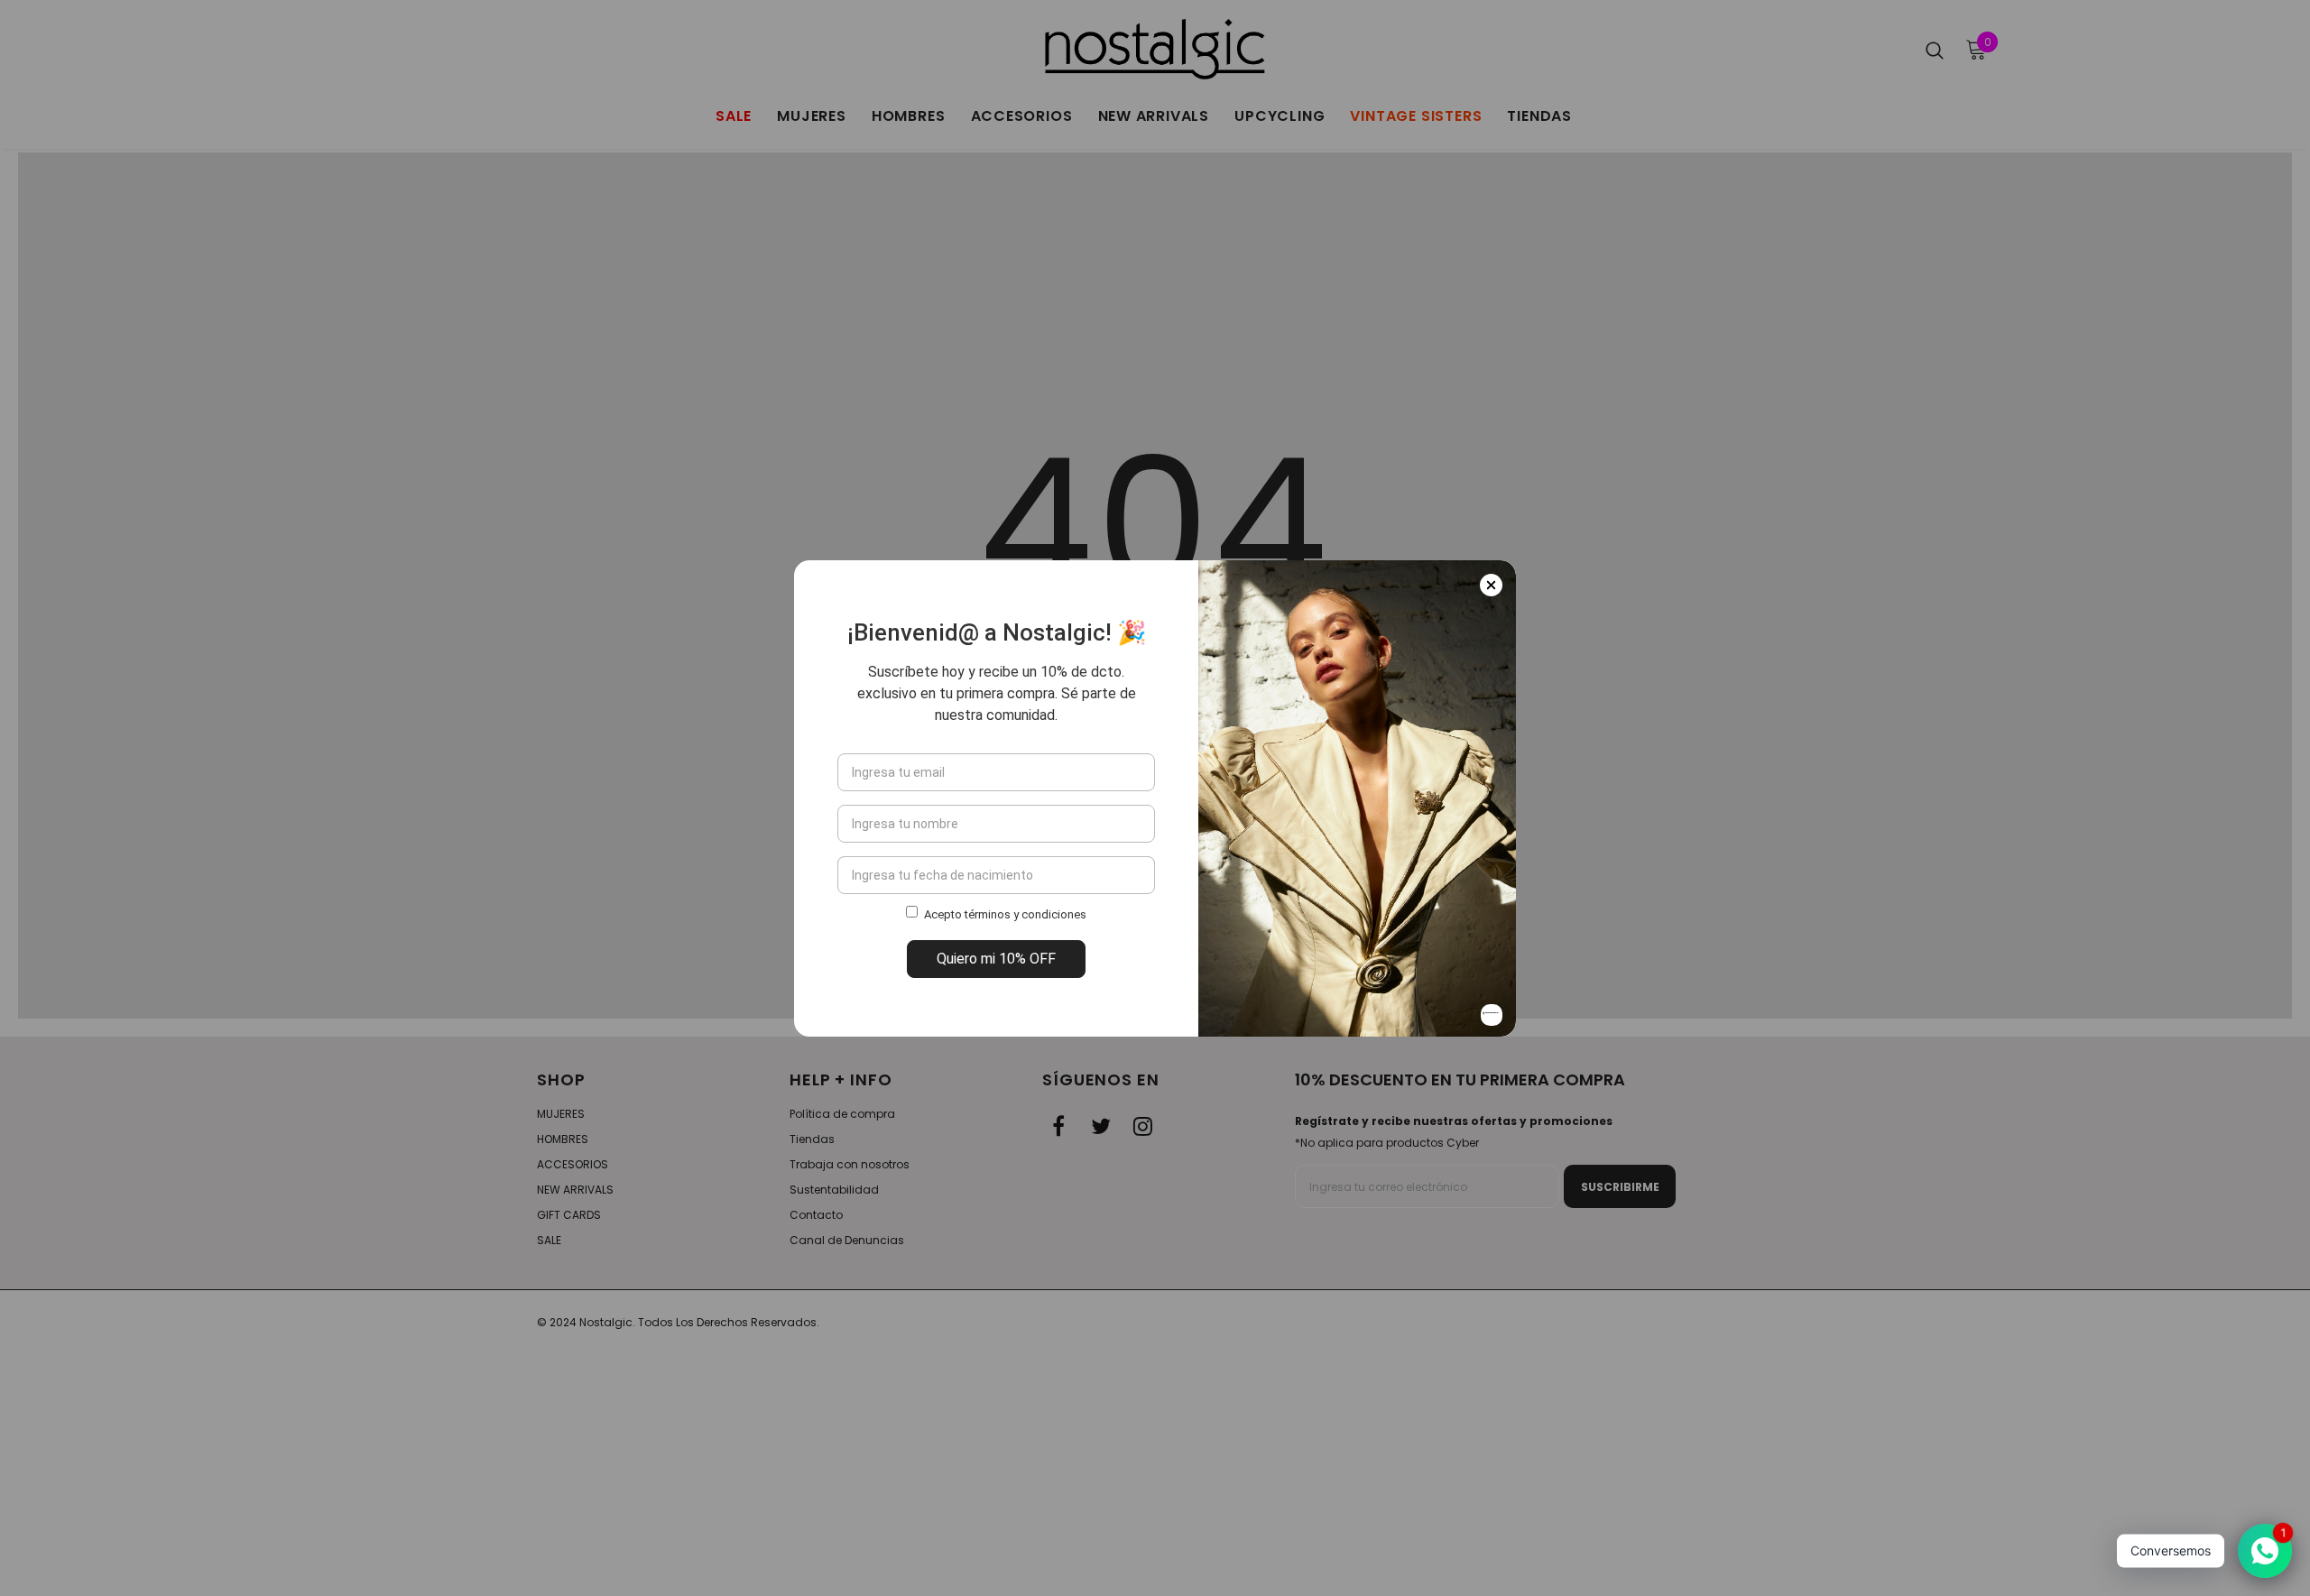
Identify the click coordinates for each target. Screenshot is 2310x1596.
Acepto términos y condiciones (1005, 914)
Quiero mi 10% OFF (996, 959)
